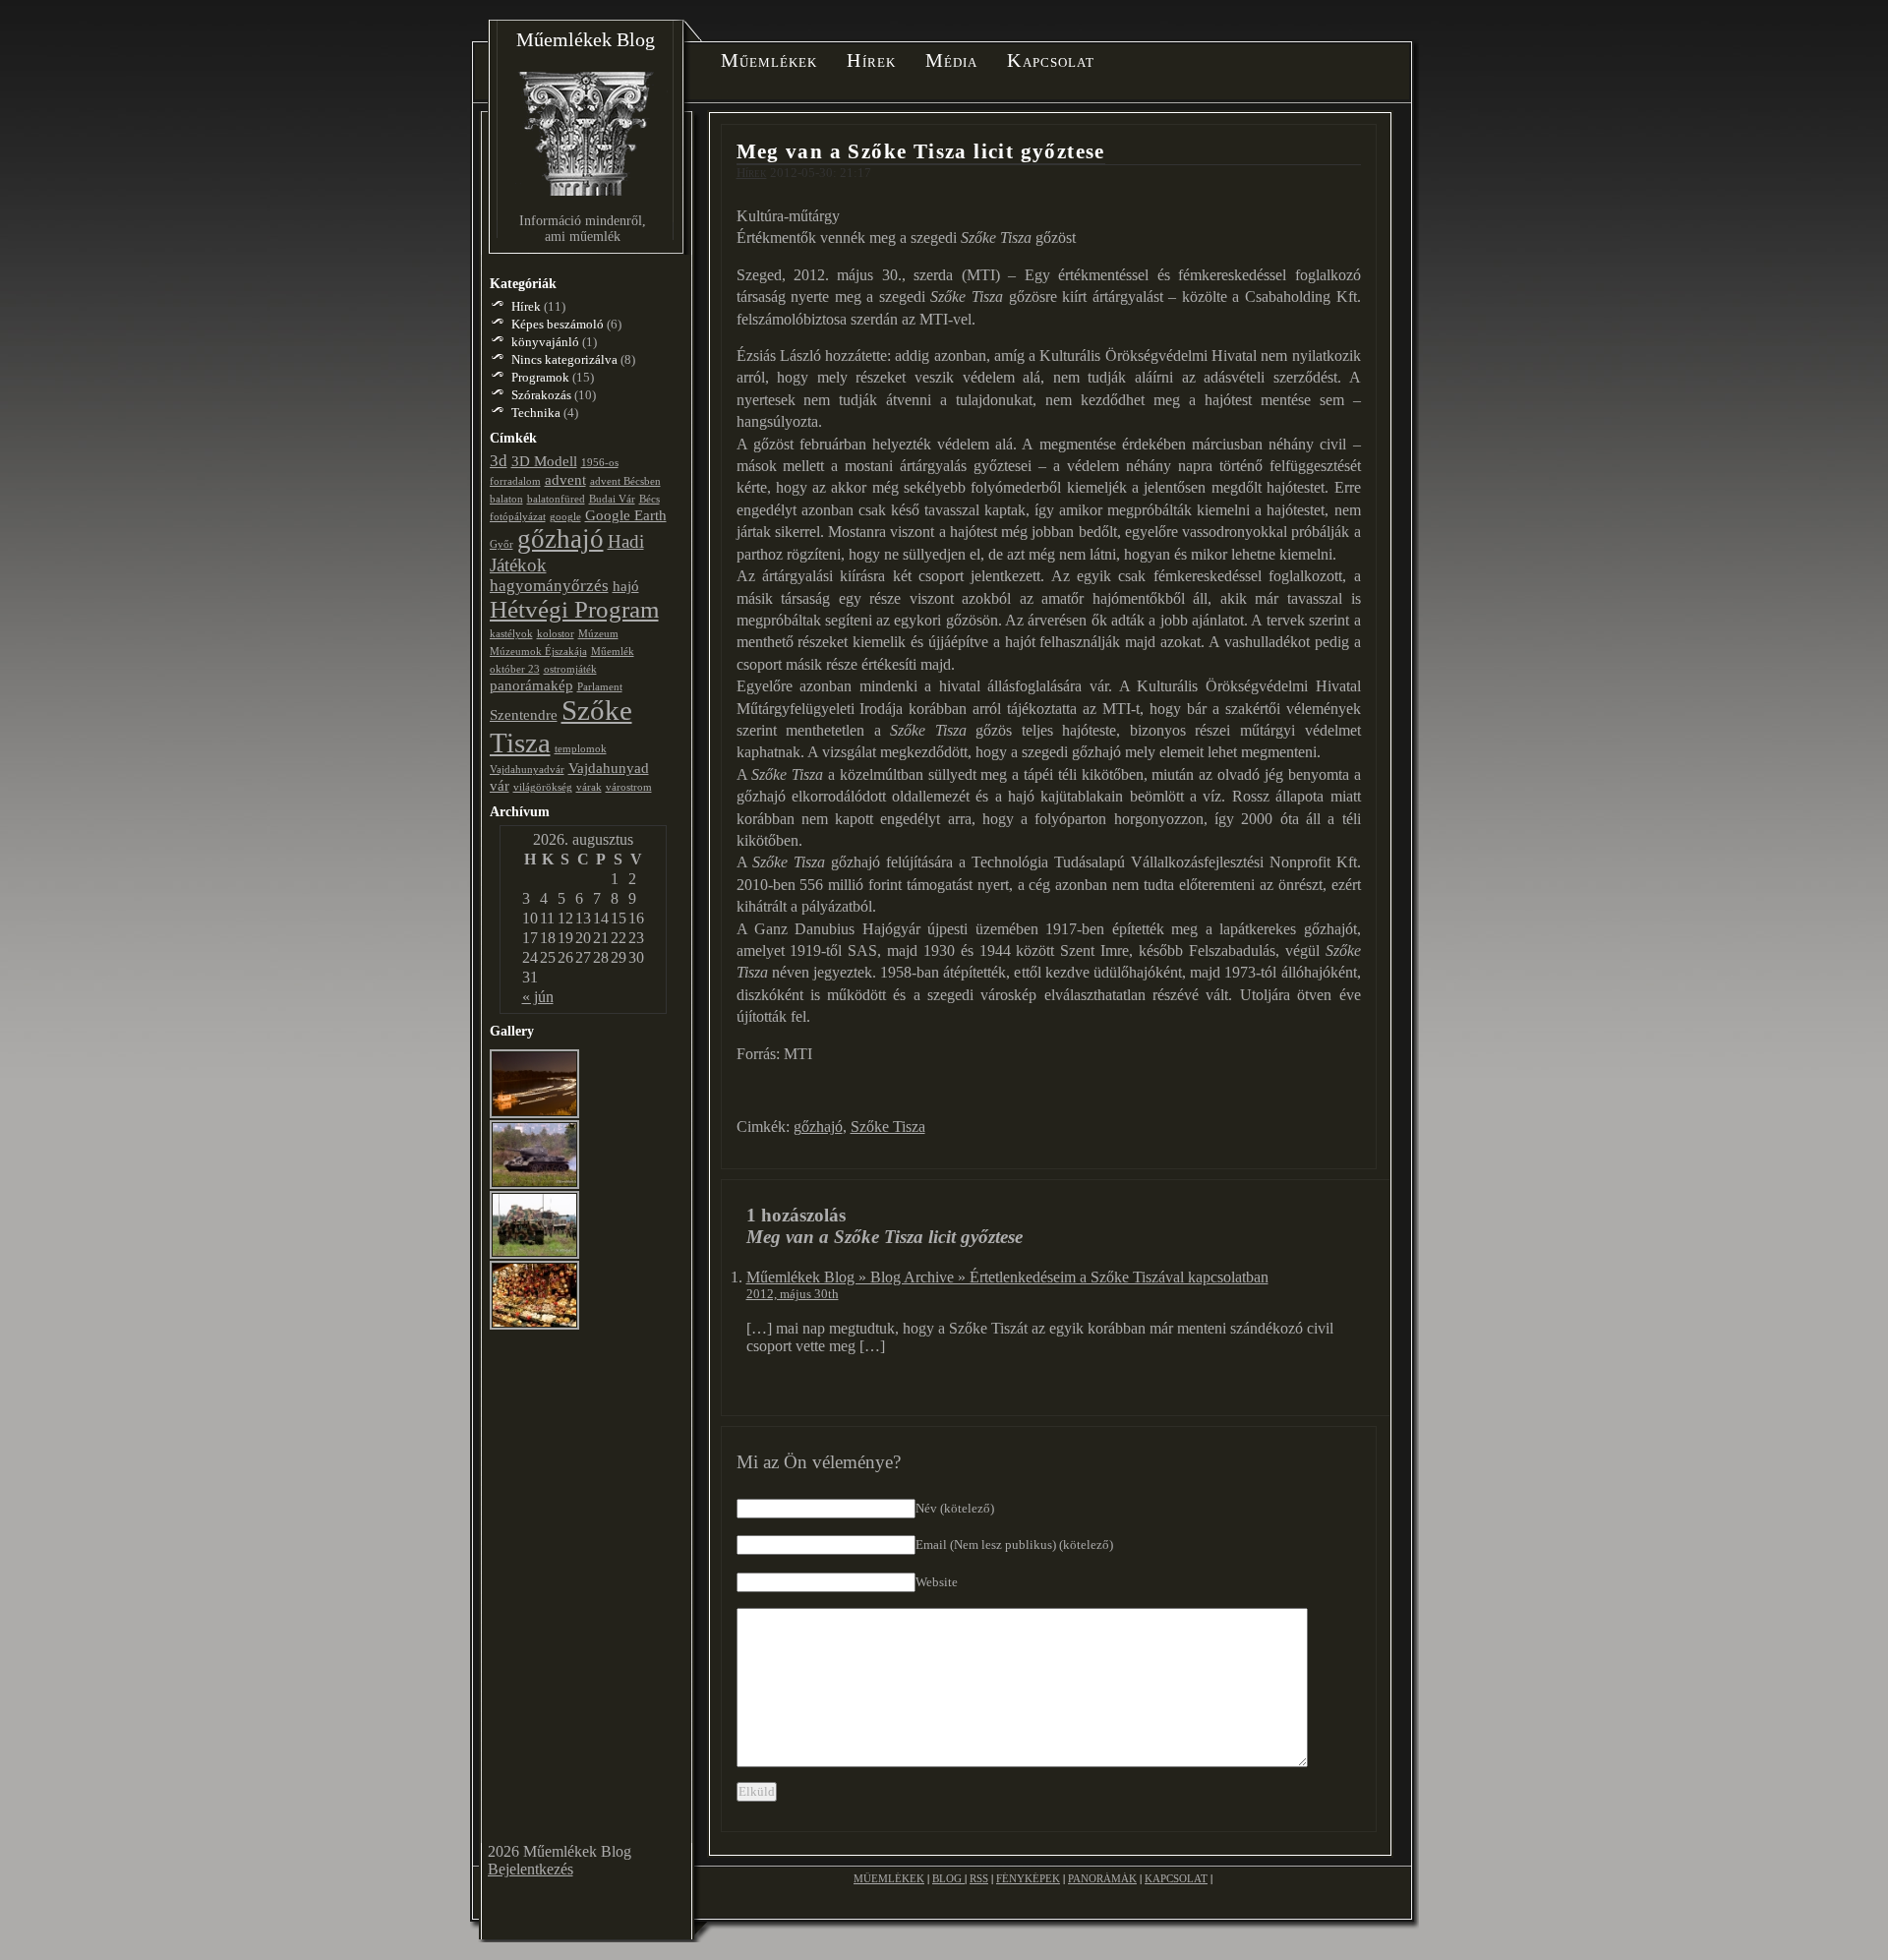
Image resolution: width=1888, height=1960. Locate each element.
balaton (506, 499)
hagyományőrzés (549, 586)
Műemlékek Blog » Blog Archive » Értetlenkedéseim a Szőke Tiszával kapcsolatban (1007, 1277)
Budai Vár (612, 499)
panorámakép (531, 685)
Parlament (600, 687)
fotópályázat (518, 517)
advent (565, 480)
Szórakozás (541, 395)
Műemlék (613, 652)
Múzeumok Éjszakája (538, 652)
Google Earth (626, 515)
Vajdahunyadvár (527, 770)
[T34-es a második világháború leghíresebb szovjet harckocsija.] (535, 1186)
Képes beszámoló (558, 324)
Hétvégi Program (574, 609)
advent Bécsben (625, 481)
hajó (626, 586)
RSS (979, 1878)
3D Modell (544, 461)
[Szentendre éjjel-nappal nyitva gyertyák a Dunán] (535, 1115)
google (565, 517)
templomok (581, 749)
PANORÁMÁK (1102, 1878)
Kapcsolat (1051, 61)
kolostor (556, 634)
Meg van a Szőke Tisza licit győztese (921, 151)
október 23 (515, 669)
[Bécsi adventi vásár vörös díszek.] (535, 1326)
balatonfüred (556, 499)
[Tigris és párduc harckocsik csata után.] (535, 1255)
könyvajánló (545, 342)
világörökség (543, 787)
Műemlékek (769, 61)
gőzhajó (818, 1127)
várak (589, 787)
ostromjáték (570, 669)
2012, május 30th (793, 1294)
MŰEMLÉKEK (889, 1878)
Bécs (649, 499)
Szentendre (524, 715)
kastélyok (511, 634)
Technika (536, 413)
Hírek (871, 61)
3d (499, 461)
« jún (538, 997)
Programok (540, 377)
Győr (501, 544)
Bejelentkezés (531, 1869)
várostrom (629, 787)
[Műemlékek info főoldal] (586, 212)
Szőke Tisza (888, 1127)
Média (952, 61)
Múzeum (598, 634)
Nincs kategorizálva (564, 359)
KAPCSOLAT (1176, 1878)
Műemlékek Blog (586, 39)
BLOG (948, 1878)
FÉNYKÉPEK (1028, 1878)
